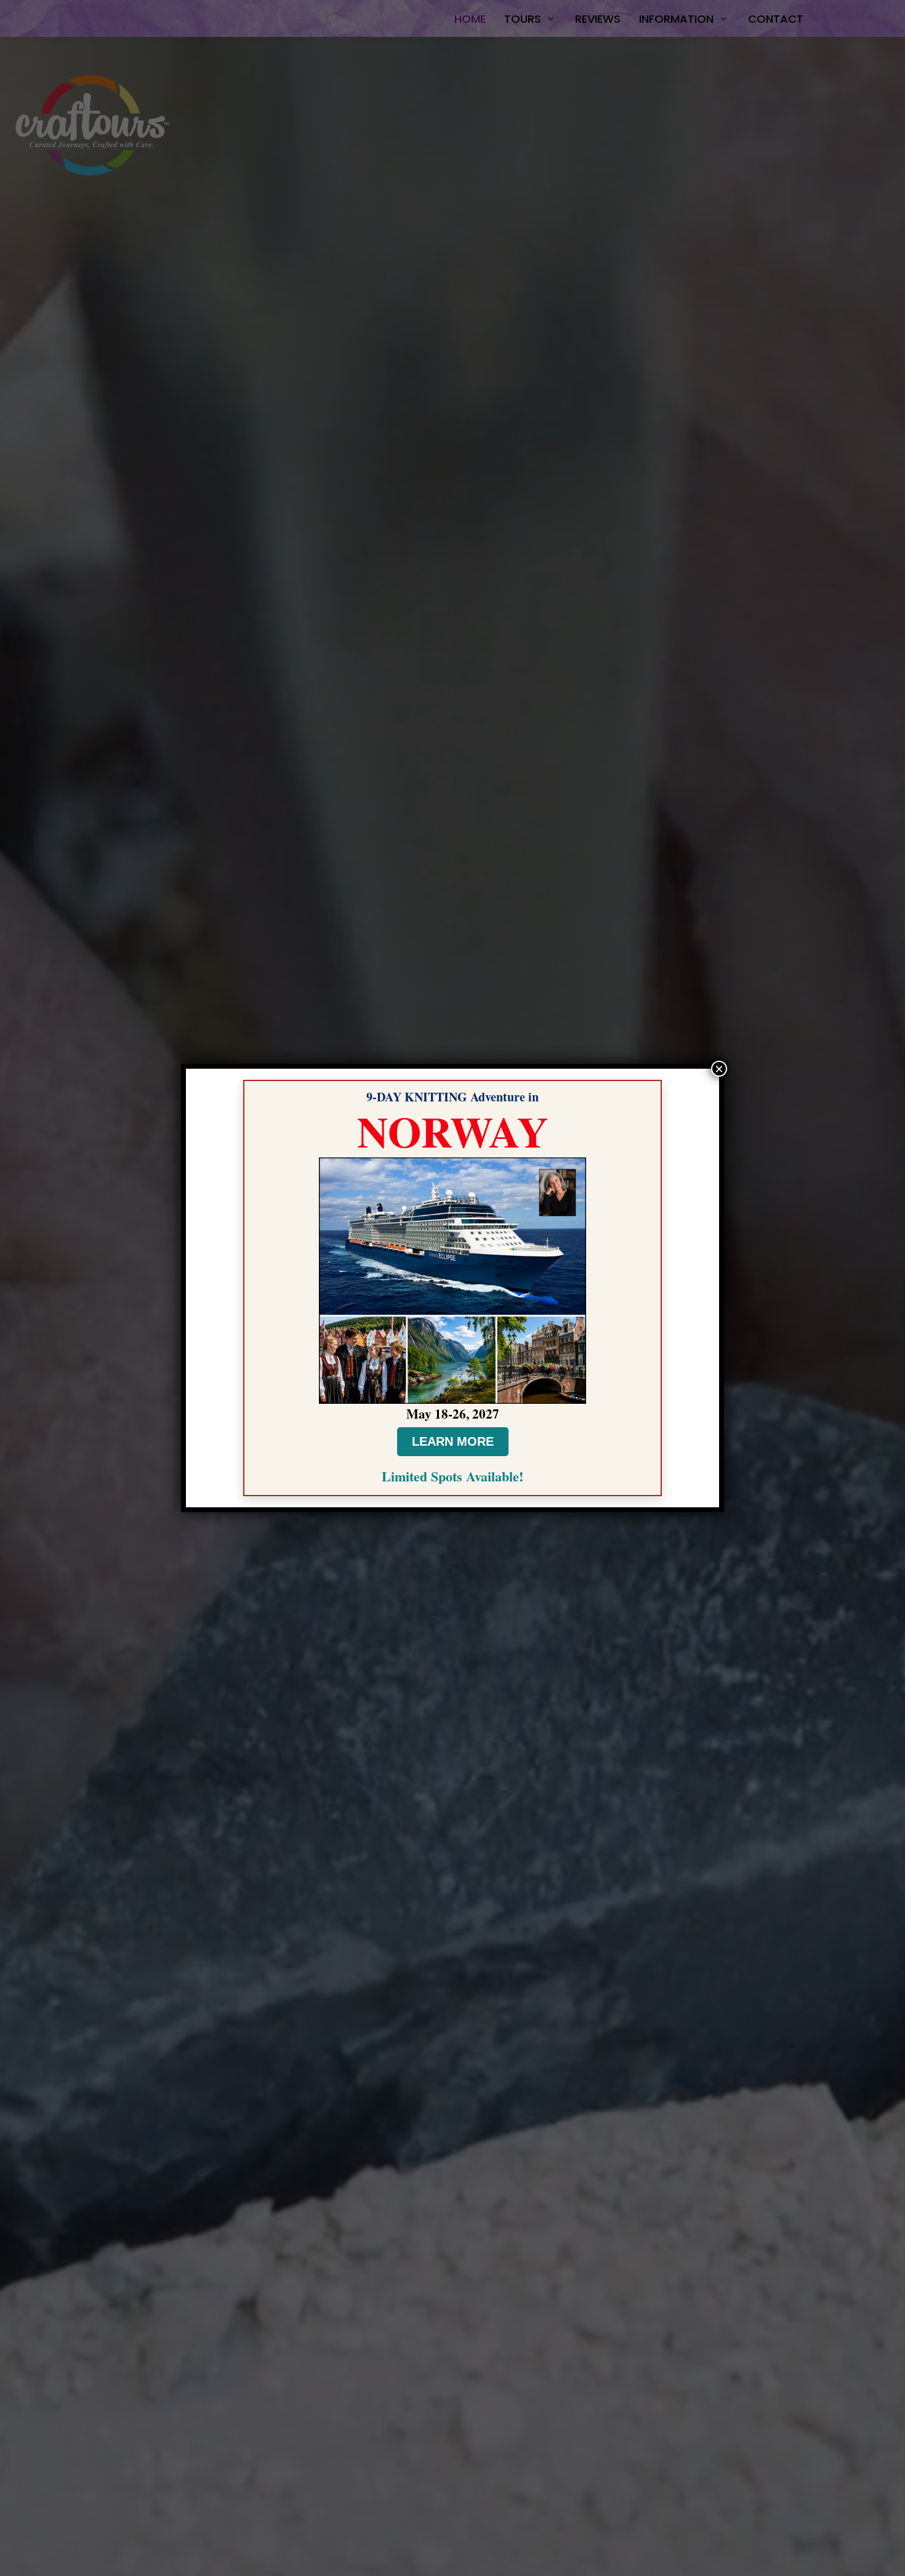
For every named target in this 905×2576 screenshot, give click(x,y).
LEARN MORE (453, 1441)
